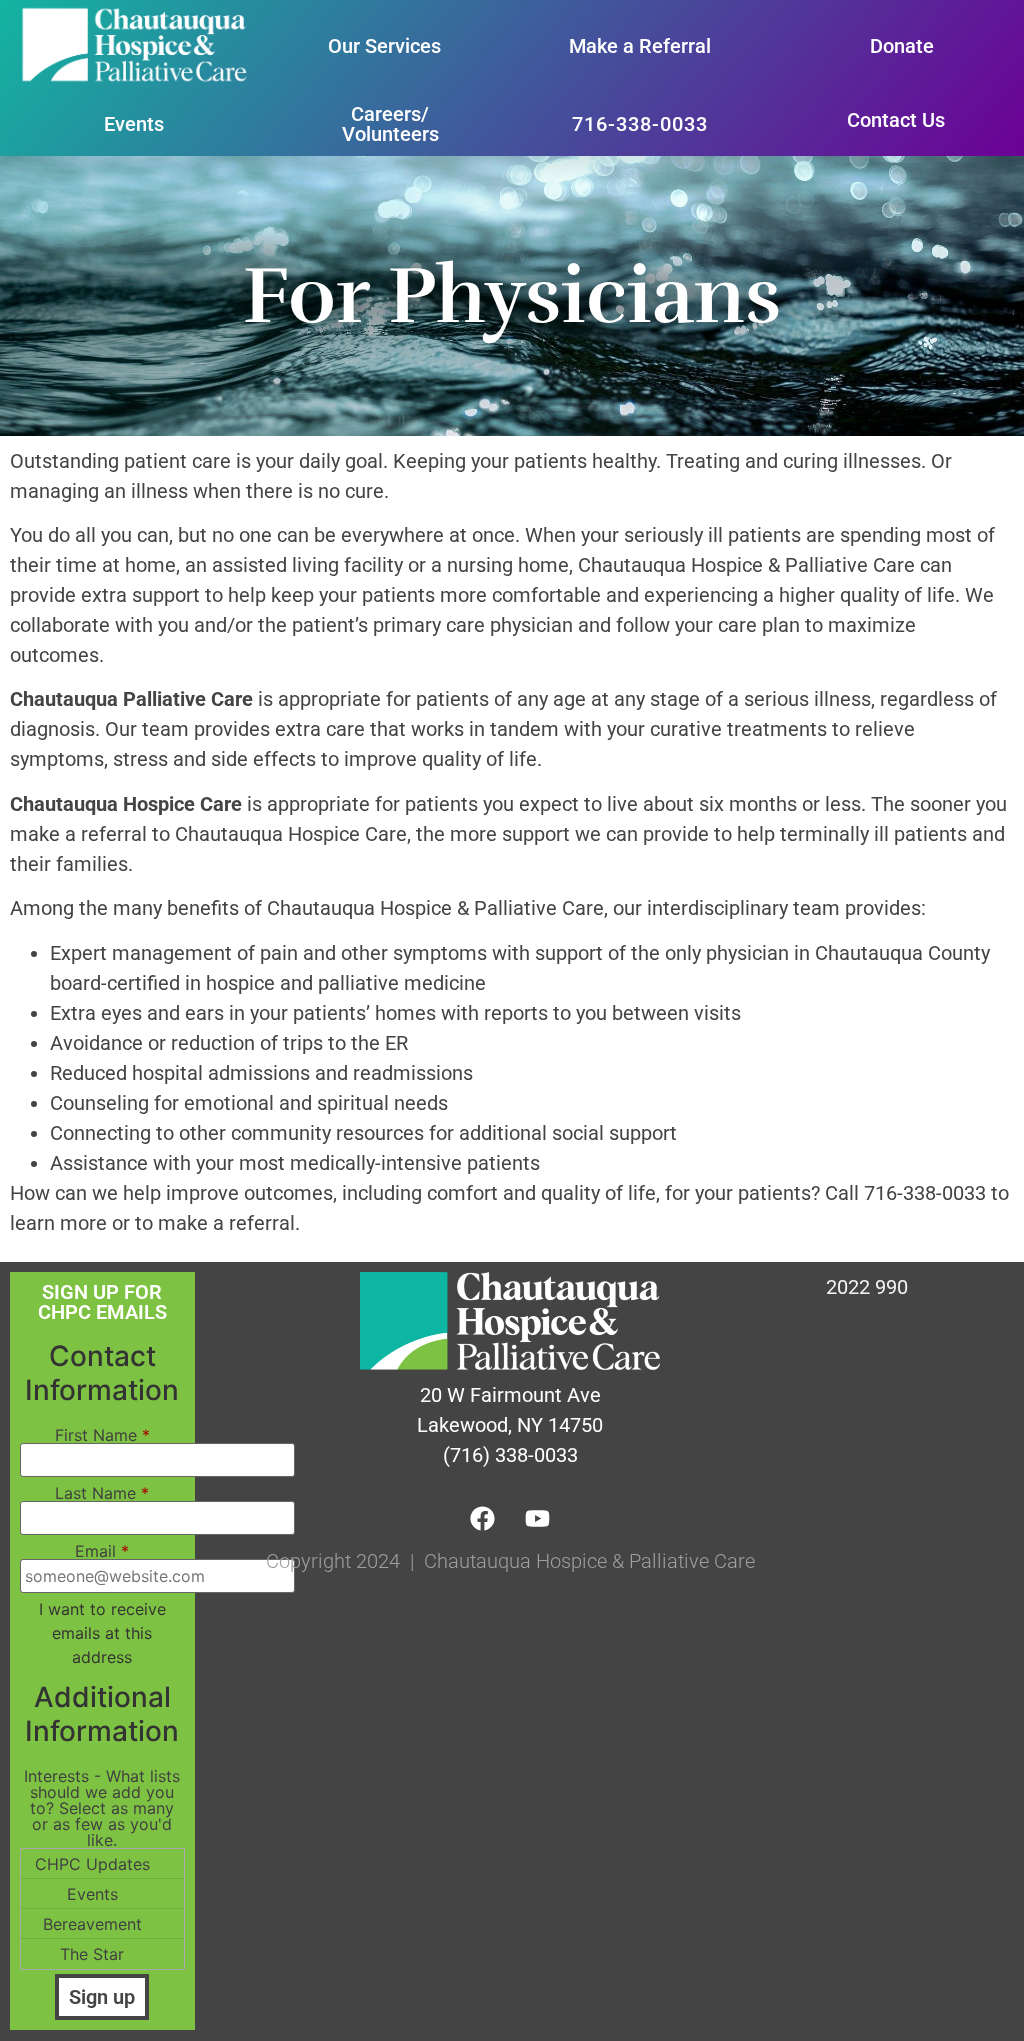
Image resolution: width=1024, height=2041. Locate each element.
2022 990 (867, 1287)
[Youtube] (538, 1519)
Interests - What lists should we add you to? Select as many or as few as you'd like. (102, 1808)
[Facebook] (483, 1519)
